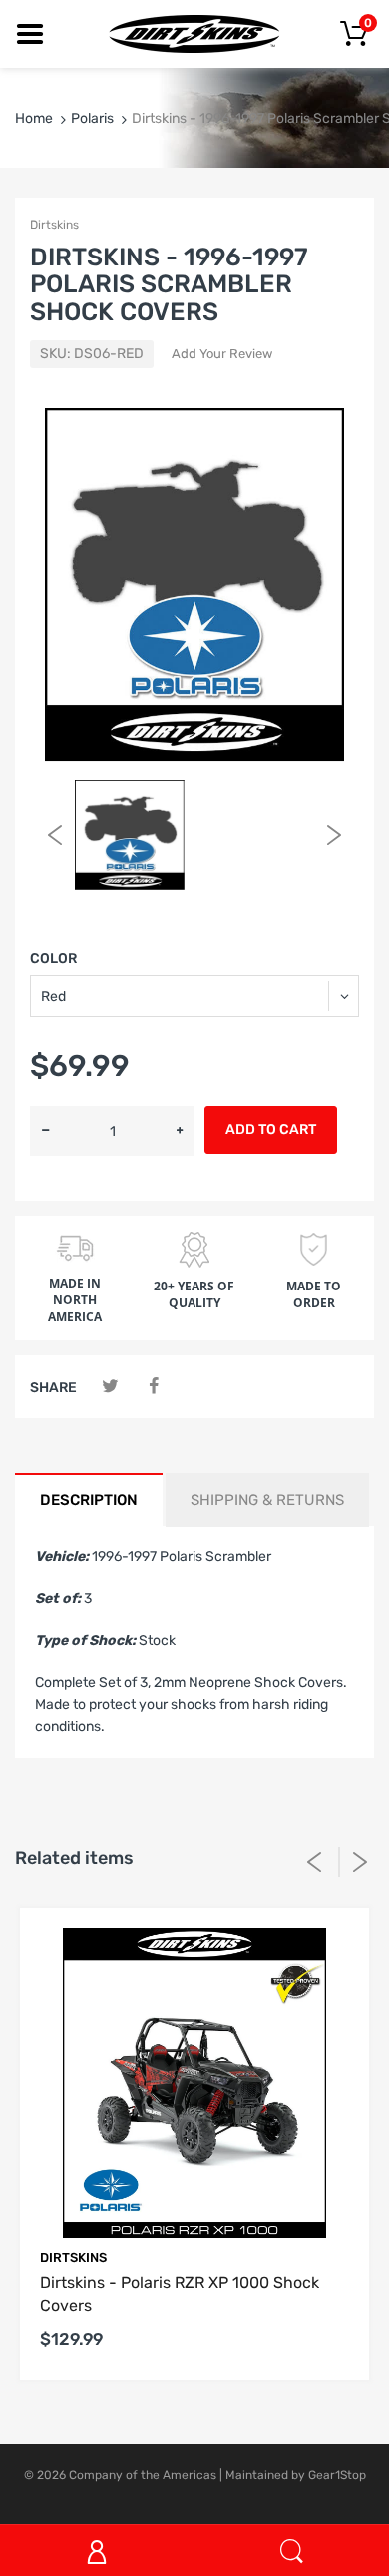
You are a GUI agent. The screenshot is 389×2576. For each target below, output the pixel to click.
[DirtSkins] (194, 33)
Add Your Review (222, 354)
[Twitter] (110, 1387)
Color (53, 959)
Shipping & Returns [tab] (267, 1500)
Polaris (92, 118)
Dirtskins (54, 225)
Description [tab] (89, 1500)
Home (34, 118)
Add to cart (271, 1129)
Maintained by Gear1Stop (296, 2475)
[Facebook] (153, 1387)
